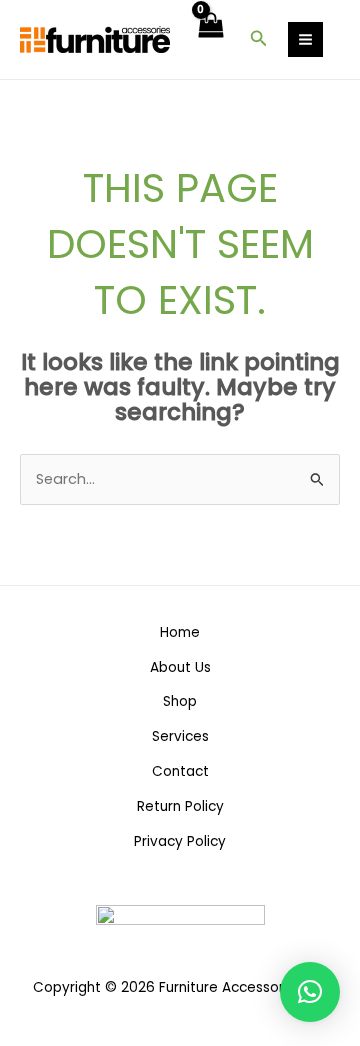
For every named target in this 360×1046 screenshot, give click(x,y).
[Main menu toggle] (305, 39)
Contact (180, 771)
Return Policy (180, 806)
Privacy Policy (180, 841)
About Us (180, 667)
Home (180, 632)
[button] (259, 40)
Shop (180, 701)
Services (180, 736)
